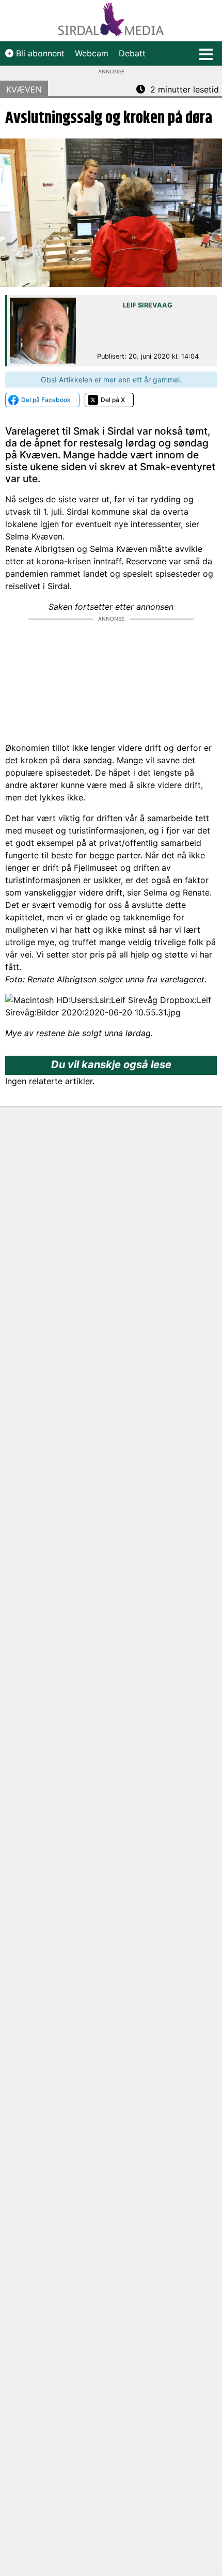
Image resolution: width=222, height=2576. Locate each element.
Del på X (113, 400)
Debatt (132, 53)
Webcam (92, 53)
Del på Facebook (46, 400)
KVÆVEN (24, 89)
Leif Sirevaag (148, 305)
